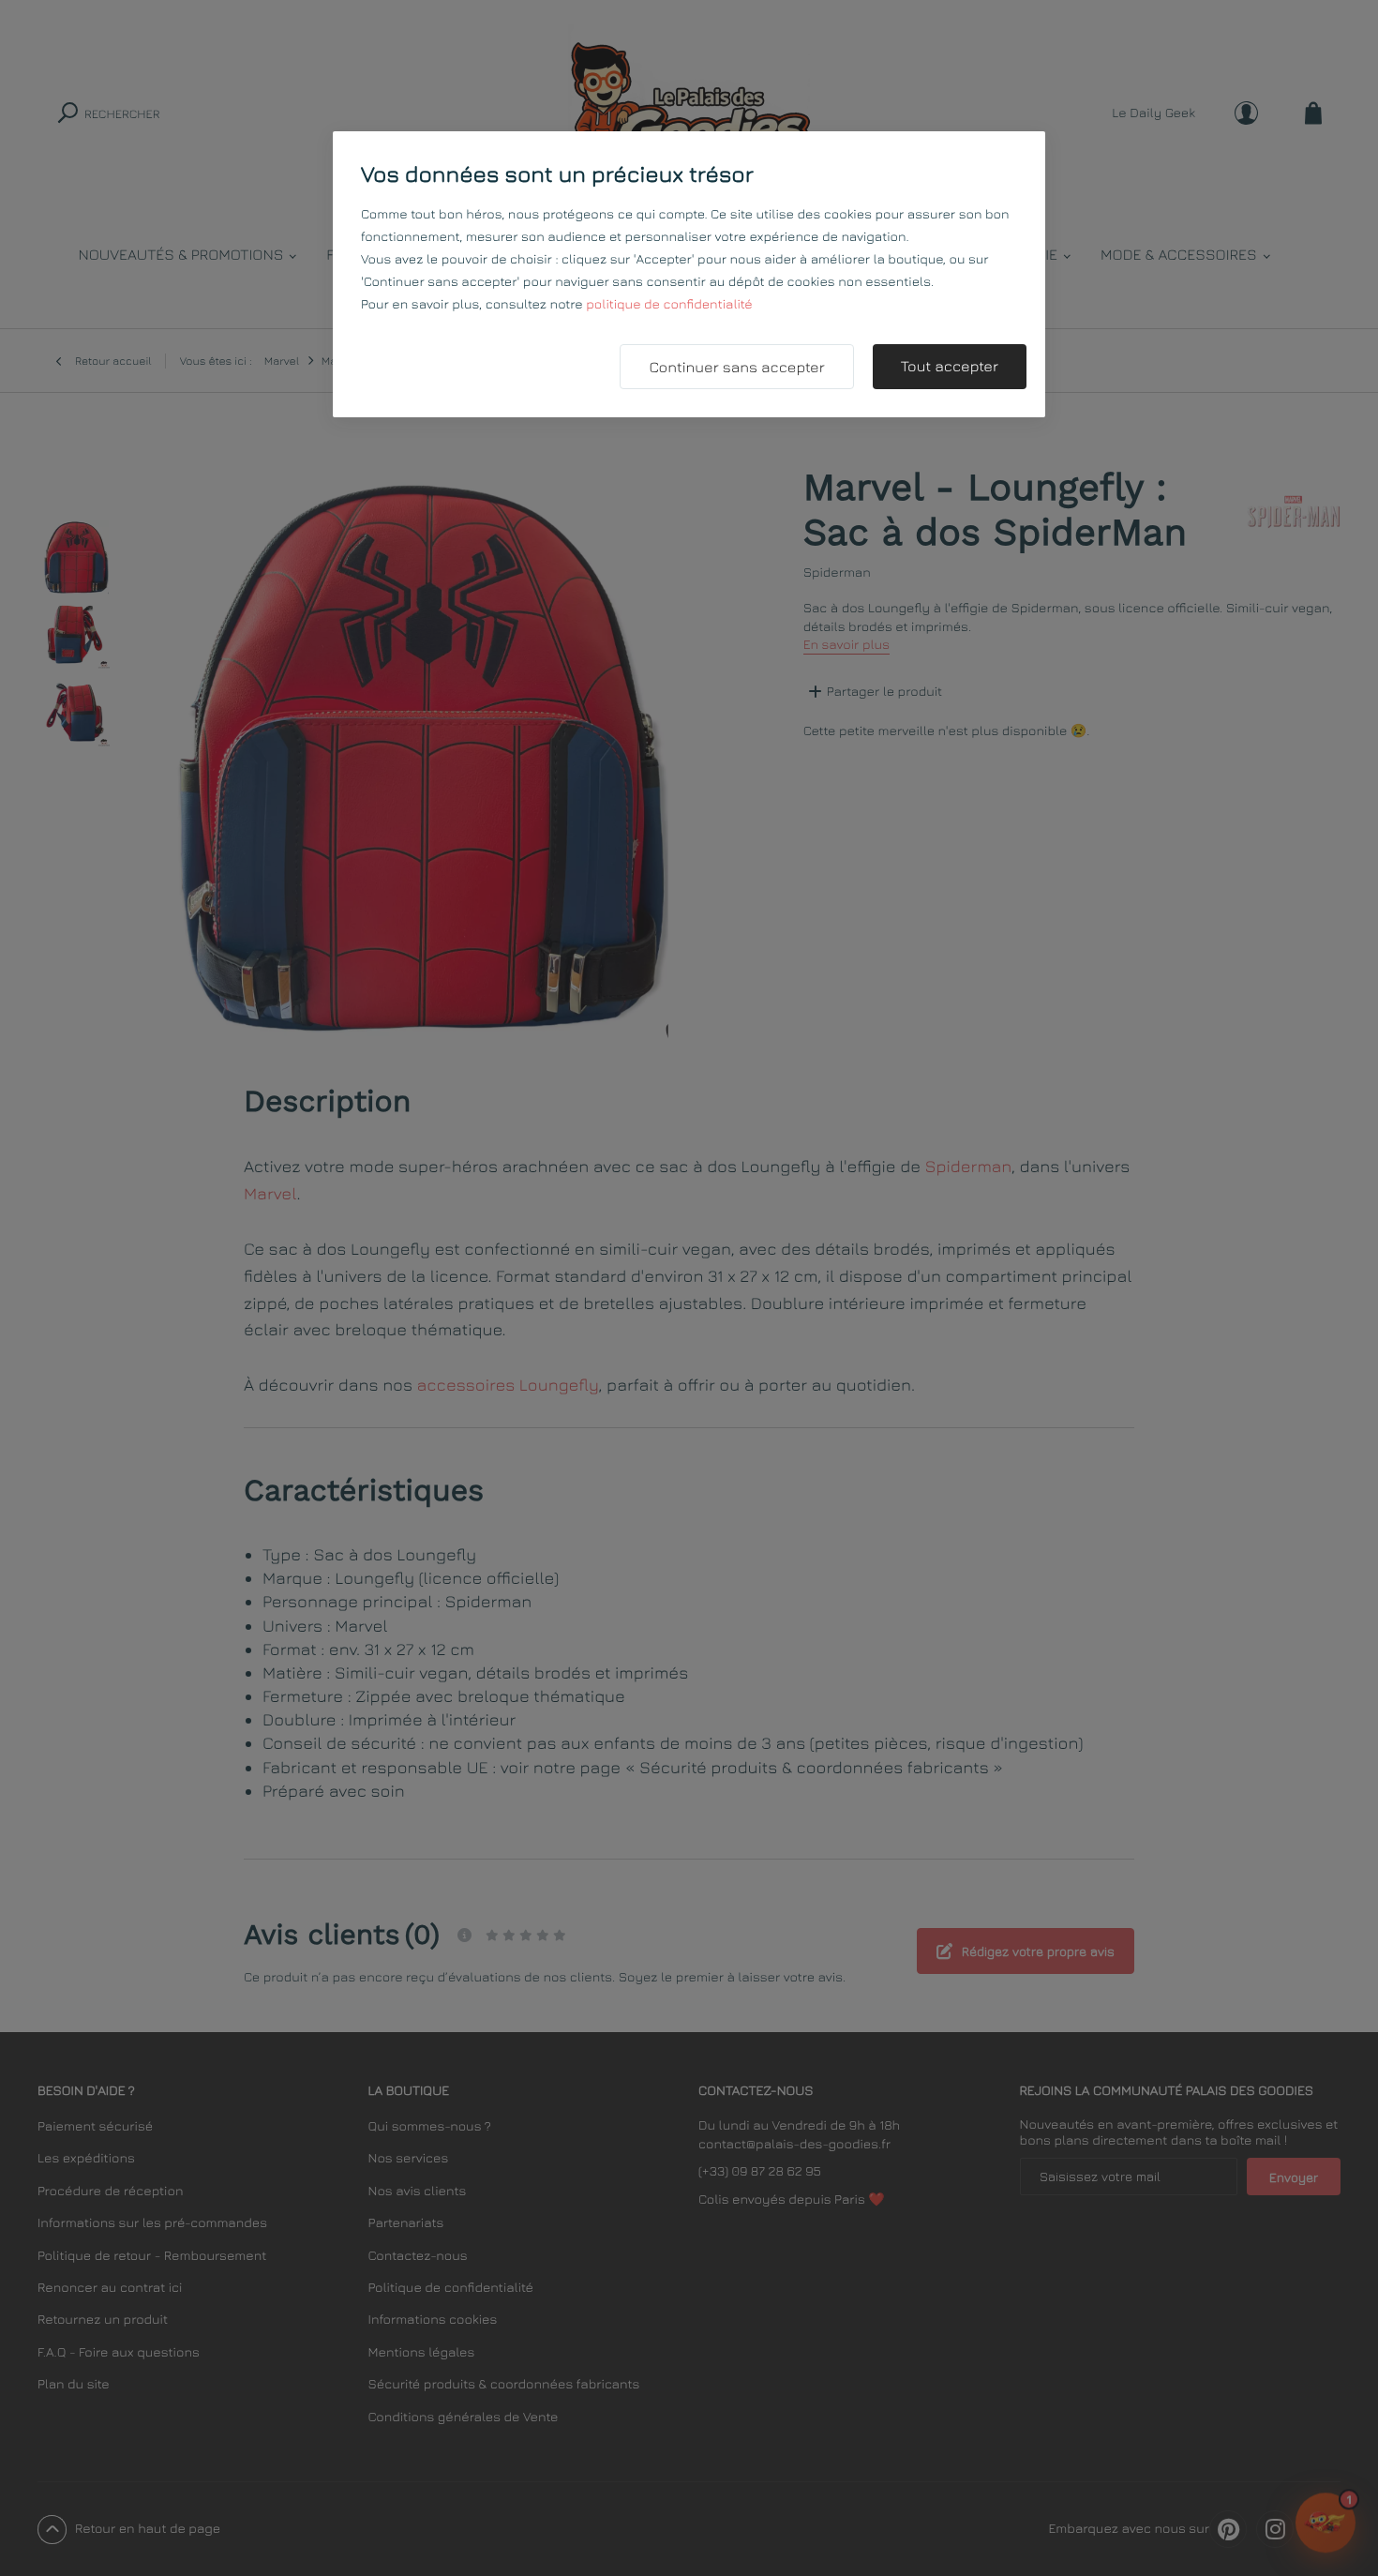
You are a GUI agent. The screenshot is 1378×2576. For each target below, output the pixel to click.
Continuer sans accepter (736, 368)
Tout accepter (950, 367)
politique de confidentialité (669, 304)
